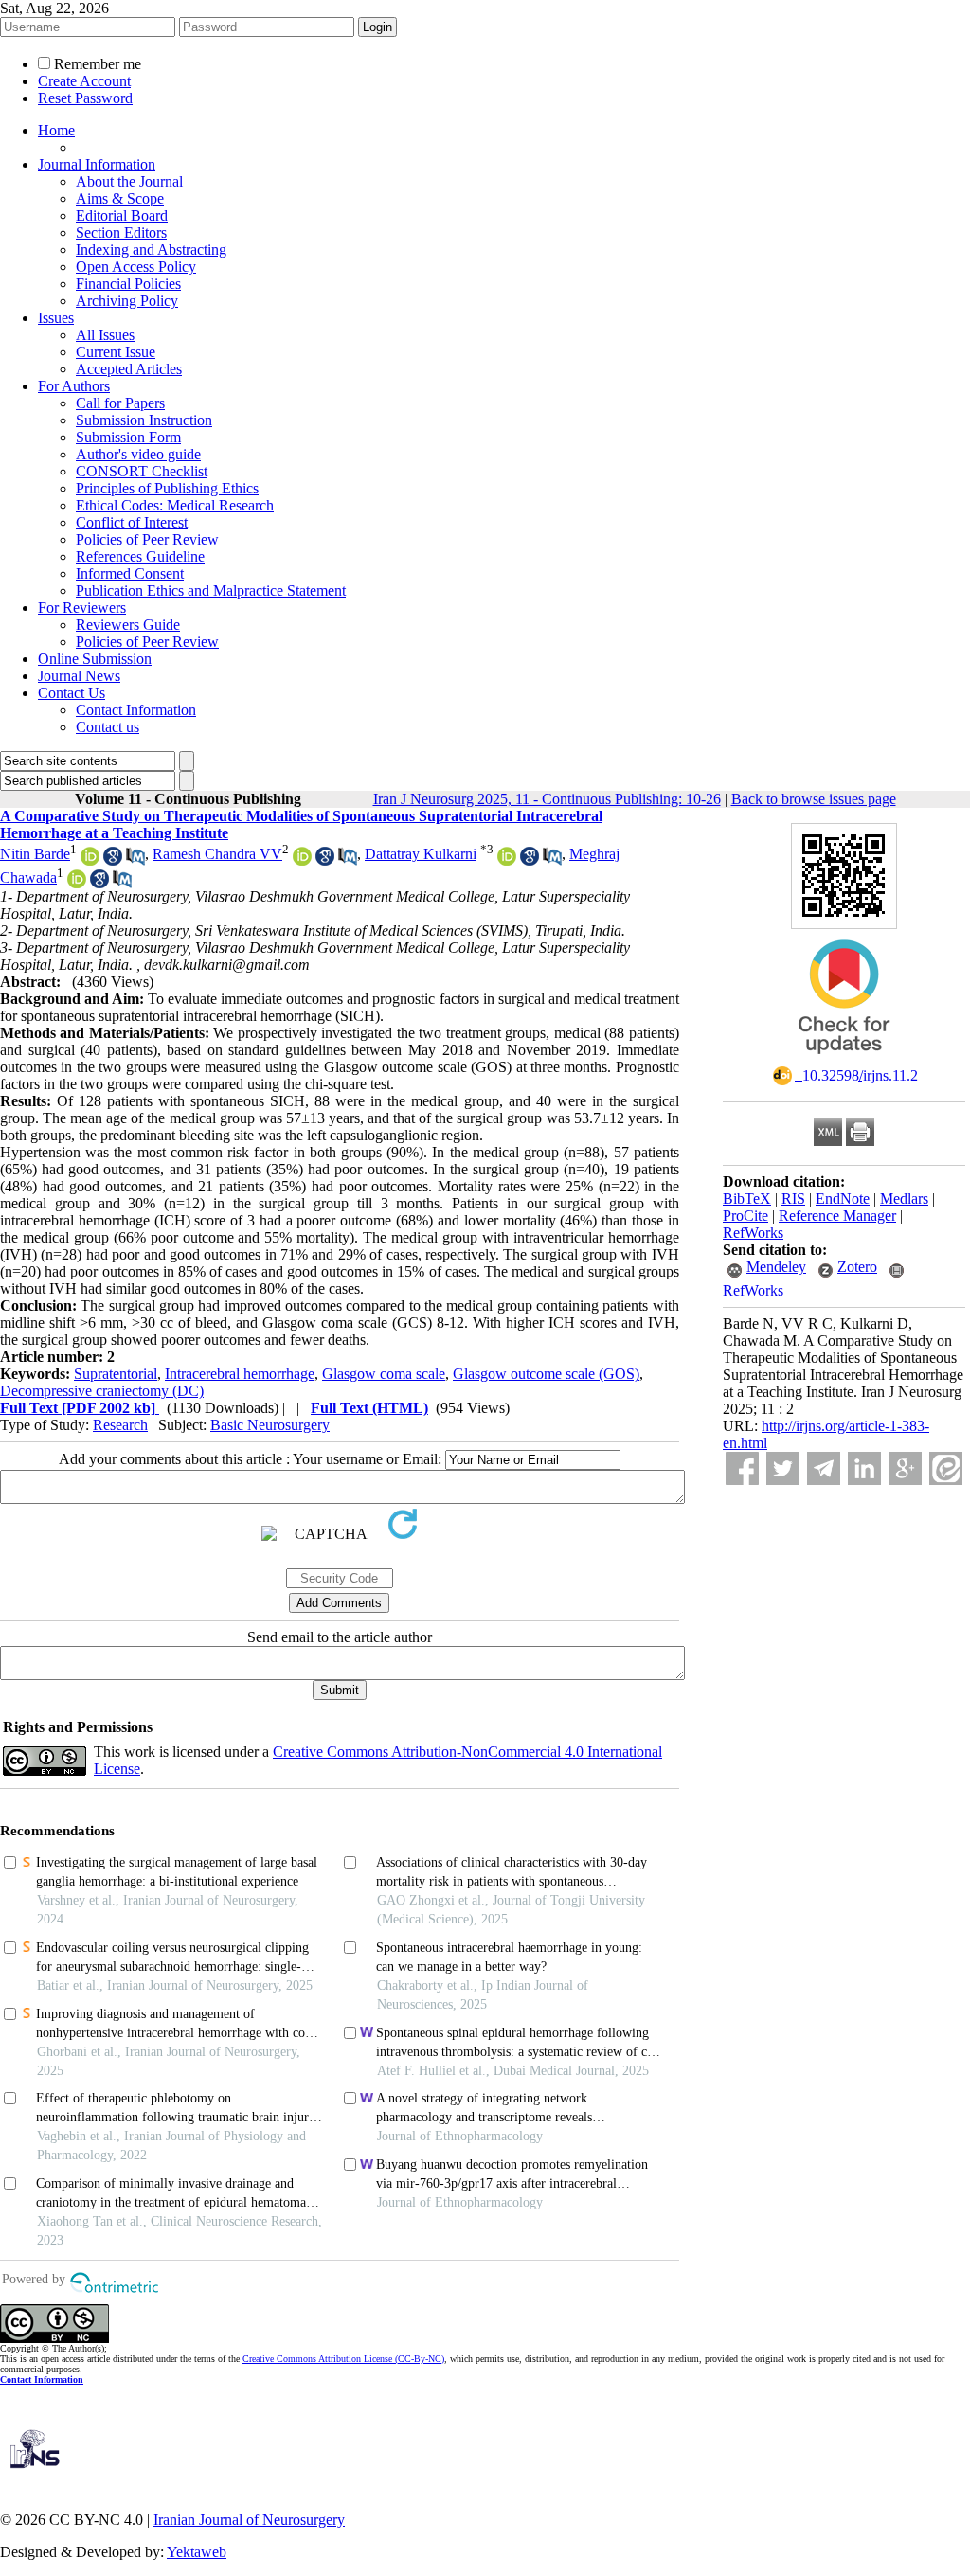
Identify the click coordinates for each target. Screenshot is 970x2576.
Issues (56, 318)
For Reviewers (82, 608)
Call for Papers (120, 403)
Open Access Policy (136, 267)
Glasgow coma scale (384, 1374)
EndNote (843, 1199)
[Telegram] (824, 1468)
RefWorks (753, 1233)
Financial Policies (128, 284)
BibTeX (747, 1199)
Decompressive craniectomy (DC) (102, 1391)
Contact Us (72, 693)
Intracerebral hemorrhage (240, 1374)
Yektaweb (197, 2552)
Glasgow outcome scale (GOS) (546, 1374)
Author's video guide (138, 454)
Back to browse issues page (814, 799)
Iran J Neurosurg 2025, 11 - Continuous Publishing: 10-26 (547, 799)
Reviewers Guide (128, 625)
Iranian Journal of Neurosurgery (249, 2520)
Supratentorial (116, 1374)
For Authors (74, 386)
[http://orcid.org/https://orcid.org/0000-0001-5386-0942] (302, 860)
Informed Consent (130, 573)
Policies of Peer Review (147, 539)
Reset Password (85, 98)
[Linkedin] (864, 1468)
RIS (793, 1199)
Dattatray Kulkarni (421, 854)
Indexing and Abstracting (151, 250)
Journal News (79, 676)
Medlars (904, 1199)
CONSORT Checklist (142, 471)
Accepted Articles (129, 369)
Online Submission (95, 659)
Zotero (857, 1267)
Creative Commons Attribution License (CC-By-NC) (343, 2359)
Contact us (108, 727)
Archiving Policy (127, 301)
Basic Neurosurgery (270, 1425)
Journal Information (97, 164)
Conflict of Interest (132, 522)
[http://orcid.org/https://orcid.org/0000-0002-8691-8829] (507, 860)
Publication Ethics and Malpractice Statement (211, 590)
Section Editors (121, 233)
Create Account (84, 81)
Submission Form (128, 437)
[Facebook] (742, 1468)
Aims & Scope (120, 198)
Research (120, 1425)
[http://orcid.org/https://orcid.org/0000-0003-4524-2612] (77, 883)
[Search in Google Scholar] (113, 860)
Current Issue (116, 352)
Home (56, 130)
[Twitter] (783, 1468)
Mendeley (776, 1267)
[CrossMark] (844, 1060)
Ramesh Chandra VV (217, 854)
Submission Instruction (144, 420)
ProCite (745, 1216)
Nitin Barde (35, 854)
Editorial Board (122, 215)
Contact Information (136, 710)
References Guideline (140, 556)
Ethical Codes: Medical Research (175, 505)
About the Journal (129, 181)
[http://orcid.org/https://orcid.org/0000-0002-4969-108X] (90, 860)
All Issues (105, 335)
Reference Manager (837, 1216)
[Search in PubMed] (135, 860)
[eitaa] (946, 1468)
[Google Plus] (905, 1468)
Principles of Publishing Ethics (167, 488)
